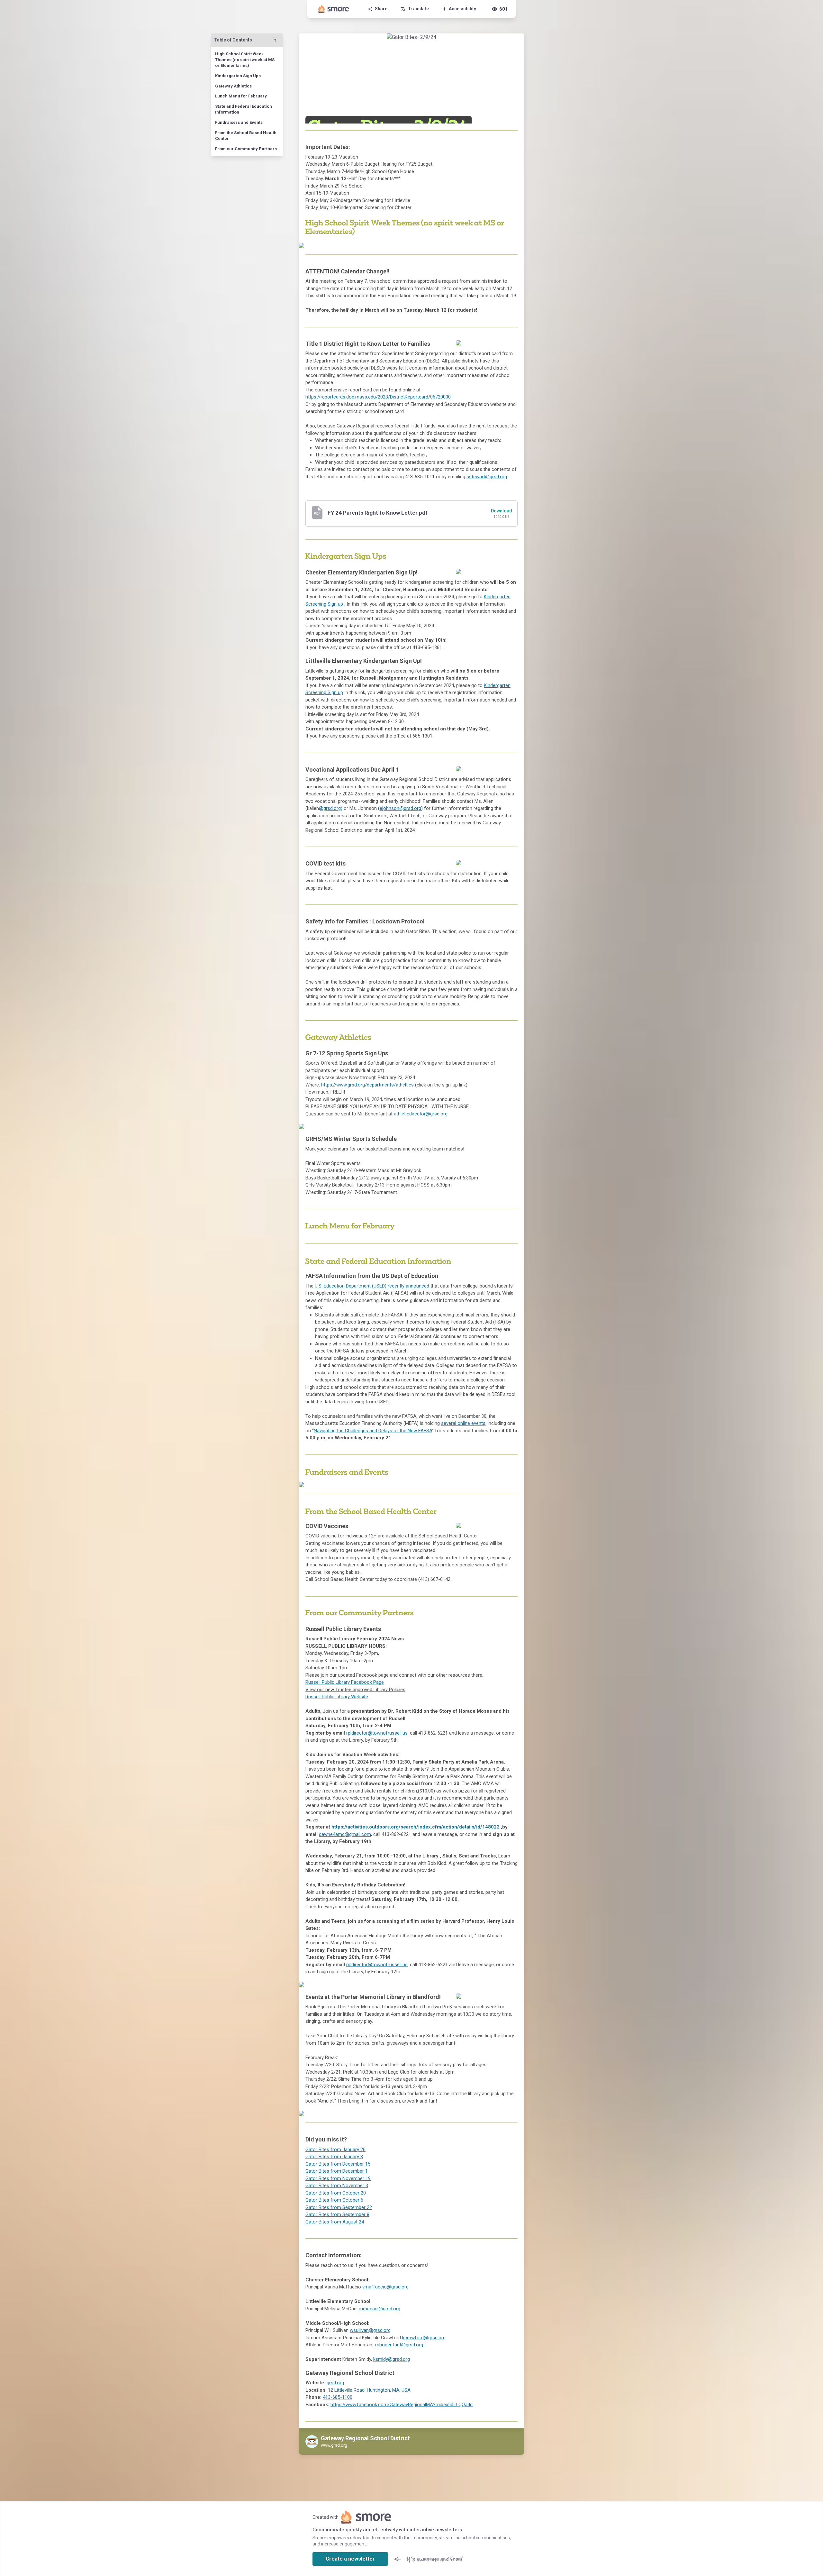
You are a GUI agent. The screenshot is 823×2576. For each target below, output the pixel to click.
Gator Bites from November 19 (338, 2178)
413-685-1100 (338, 2397)
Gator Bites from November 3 (337, 2186)
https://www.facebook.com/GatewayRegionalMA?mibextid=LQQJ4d (402, 2405)
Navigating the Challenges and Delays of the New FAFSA (373, 1431)
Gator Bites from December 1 (337, 2171)
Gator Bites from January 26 (335, 2150)
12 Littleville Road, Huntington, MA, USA (369, 2390)
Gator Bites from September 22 (339, 2207)
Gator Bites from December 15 (338, 2164)
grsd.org (335, 2383)
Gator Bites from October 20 (336, 2193)
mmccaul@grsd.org (380, 2309)
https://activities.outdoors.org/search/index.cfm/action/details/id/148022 (416, 1827)
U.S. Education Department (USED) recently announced (372, 1286)
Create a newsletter (350, 2559)
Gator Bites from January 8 (334, 2157)
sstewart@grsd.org (487, 477)
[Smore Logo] (334, 9)
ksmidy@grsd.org (392, 2359)
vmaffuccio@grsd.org (385, 2287)
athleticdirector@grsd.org (421, 1114)
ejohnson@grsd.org (400, 808)
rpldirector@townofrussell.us (377, 1733)
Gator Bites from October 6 (334, 2200)
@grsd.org (330, 808)
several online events (463, 1423)
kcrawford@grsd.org (424, 2338)
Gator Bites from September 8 (337, 2214)
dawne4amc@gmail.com (345, 1834)
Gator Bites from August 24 (335, 2222)
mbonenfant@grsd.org (399, 2345)
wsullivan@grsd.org (370, 2330)
